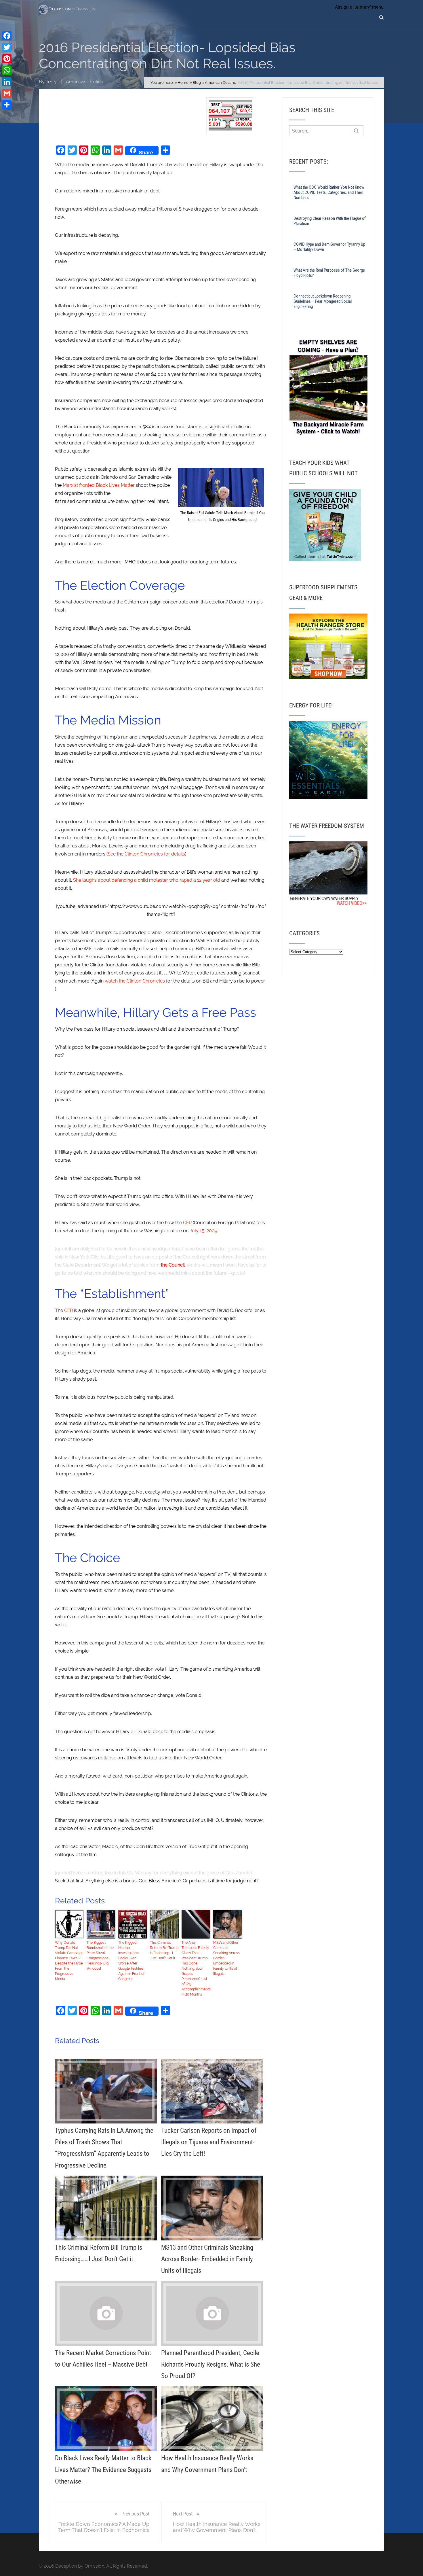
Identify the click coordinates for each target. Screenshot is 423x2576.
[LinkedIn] (7, 82)
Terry (51, 82)
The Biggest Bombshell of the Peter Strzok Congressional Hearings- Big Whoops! (100, 1956)
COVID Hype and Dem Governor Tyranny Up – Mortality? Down (329, 247)
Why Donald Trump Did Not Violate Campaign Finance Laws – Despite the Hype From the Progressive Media (69, 1961)
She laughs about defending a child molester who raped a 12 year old (147, 880)
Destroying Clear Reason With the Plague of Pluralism (330, 221)
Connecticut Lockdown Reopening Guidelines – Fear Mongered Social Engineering (323, 301)
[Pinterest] (7, 59)
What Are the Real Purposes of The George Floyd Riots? (329, 273)
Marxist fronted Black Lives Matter (99, 485)
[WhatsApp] (7, 70)
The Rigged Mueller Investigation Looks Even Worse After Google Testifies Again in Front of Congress (131, 1961)
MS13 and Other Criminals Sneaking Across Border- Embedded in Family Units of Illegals (226, 1958)
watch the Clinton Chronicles (135, 981)
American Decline (84, 82)
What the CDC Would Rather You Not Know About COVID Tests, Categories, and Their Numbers (329, 192)
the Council (173, 1265)
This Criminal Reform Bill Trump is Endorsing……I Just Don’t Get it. (164, 1950)
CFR (187, 1223)
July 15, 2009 (203, 1231)
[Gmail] (7, 93)
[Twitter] (7, 47)
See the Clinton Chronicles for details (146, 854)
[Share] (7, 105)
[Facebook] (7, 36)
